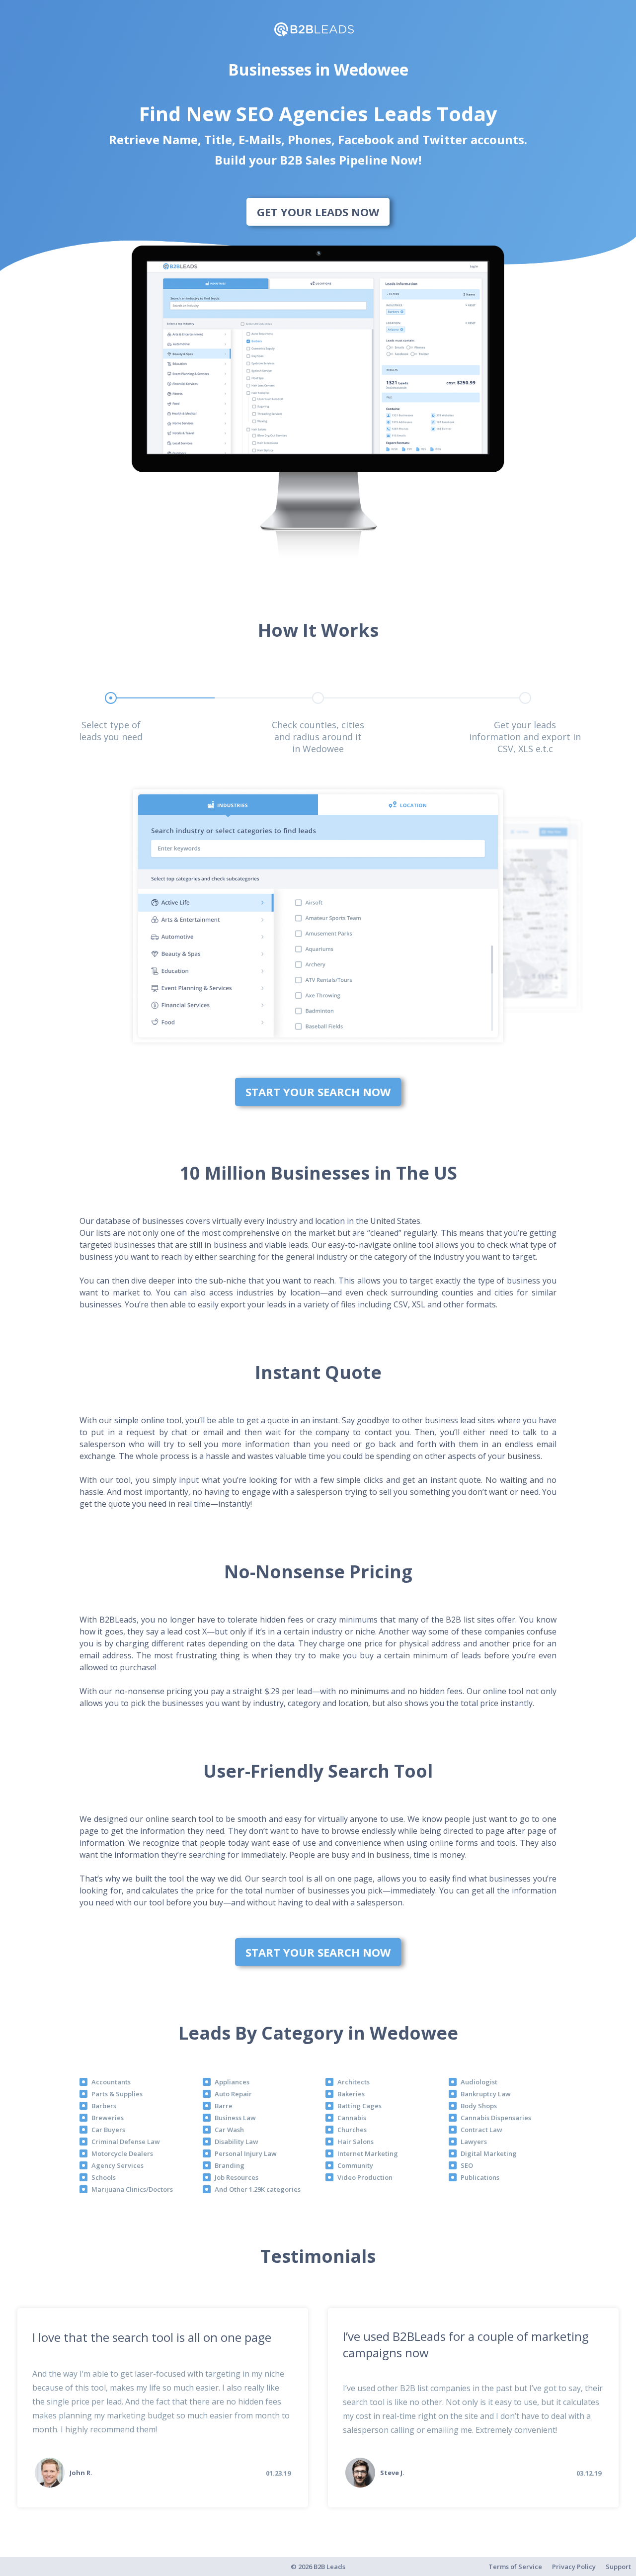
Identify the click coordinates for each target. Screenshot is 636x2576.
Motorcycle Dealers (122, 2153)
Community (355, 2165)
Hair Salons (356, 2142)
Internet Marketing (368, 2153)
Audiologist (479, 2082)
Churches (352, 2130)
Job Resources (237, 2177)
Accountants (111, 2082)
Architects (354, 2082)
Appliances (232, 2082)
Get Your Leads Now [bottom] (318, 212)
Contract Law (481, 2130)
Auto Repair (233, 2094)
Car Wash (229, 2130)
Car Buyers (108, 2130)
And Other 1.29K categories (258, 2189)
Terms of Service (515, 2567)
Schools (104, 2177)
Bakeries (351, 2094)
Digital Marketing (489, 2153)
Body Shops (479, 2106)
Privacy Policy (574, 2567)
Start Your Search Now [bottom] (318, 1092)
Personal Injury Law (246, 2153)
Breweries (108, 2118)
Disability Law (237, 2142)
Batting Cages (359, 2106)
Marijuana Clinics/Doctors (132, 2189)
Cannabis (352, 2118)
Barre (224, 2106)
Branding (230, 2165)
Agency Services (118, 2165)
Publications (480, 2177)
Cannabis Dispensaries (496, 2118)
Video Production (365, 2177)
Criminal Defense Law (126, 2142)
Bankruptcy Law (486, 2094)
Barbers (104, 2106)
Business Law (235, 2118)
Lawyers (474, 2142)
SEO (467, 2165)
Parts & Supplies (117, 2094)
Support (618, 2567)
